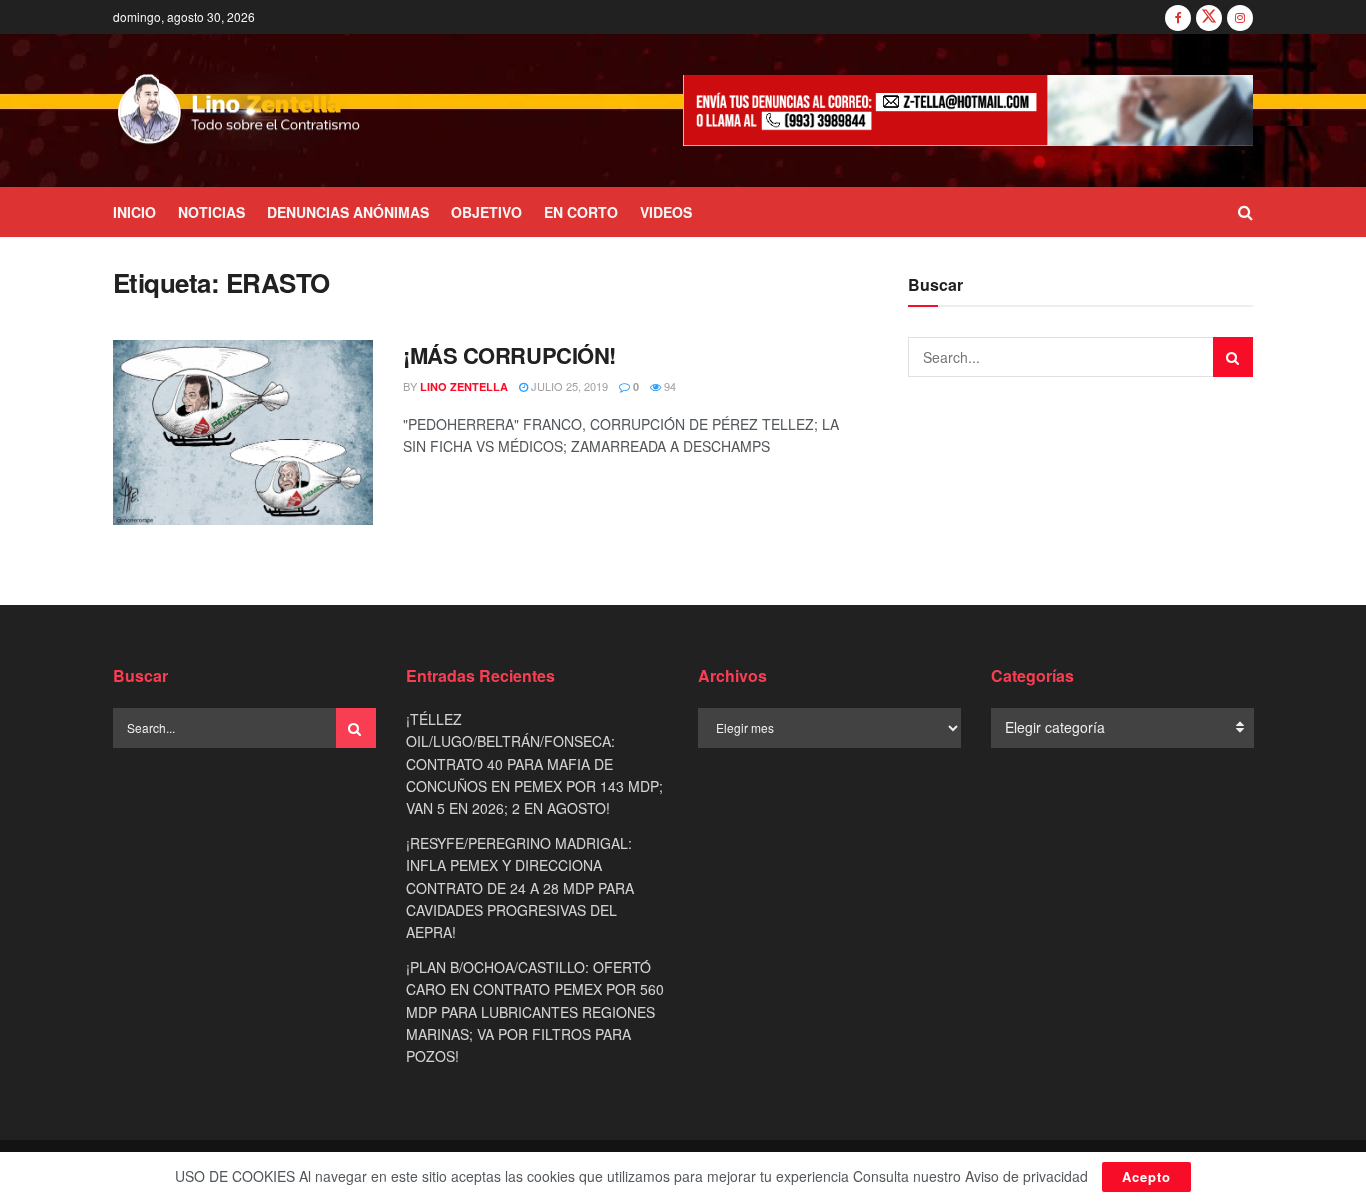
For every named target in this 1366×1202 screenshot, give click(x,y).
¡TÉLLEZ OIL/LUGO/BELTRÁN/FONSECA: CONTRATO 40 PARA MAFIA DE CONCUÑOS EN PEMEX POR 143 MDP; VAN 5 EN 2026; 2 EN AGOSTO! (534, 764)
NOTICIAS (211, 212)
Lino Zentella (464, 386)
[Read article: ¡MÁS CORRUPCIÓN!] (243, 433)
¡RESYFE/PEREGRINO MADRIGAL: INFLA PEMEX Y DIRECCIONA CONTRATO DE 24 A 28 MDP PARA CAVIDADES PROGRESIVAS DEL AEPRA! (520, 888)
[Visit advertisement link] (968, 110)
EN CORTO (581, 212)
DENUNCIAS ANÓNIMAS (348, 212)
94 (668, 386)
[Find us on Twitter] (1209, 17)
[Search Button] (1245, 212)
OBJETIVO (486, 212)
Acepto (1146, 1176)
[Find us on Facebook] (1178, 17)
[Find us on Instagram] (1240, 17)
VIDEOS (666, 212)
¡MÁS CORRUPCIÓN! (509, 355)
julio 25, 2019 (568, 386)
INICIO (134, 212)
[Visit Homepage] (239, 111)
